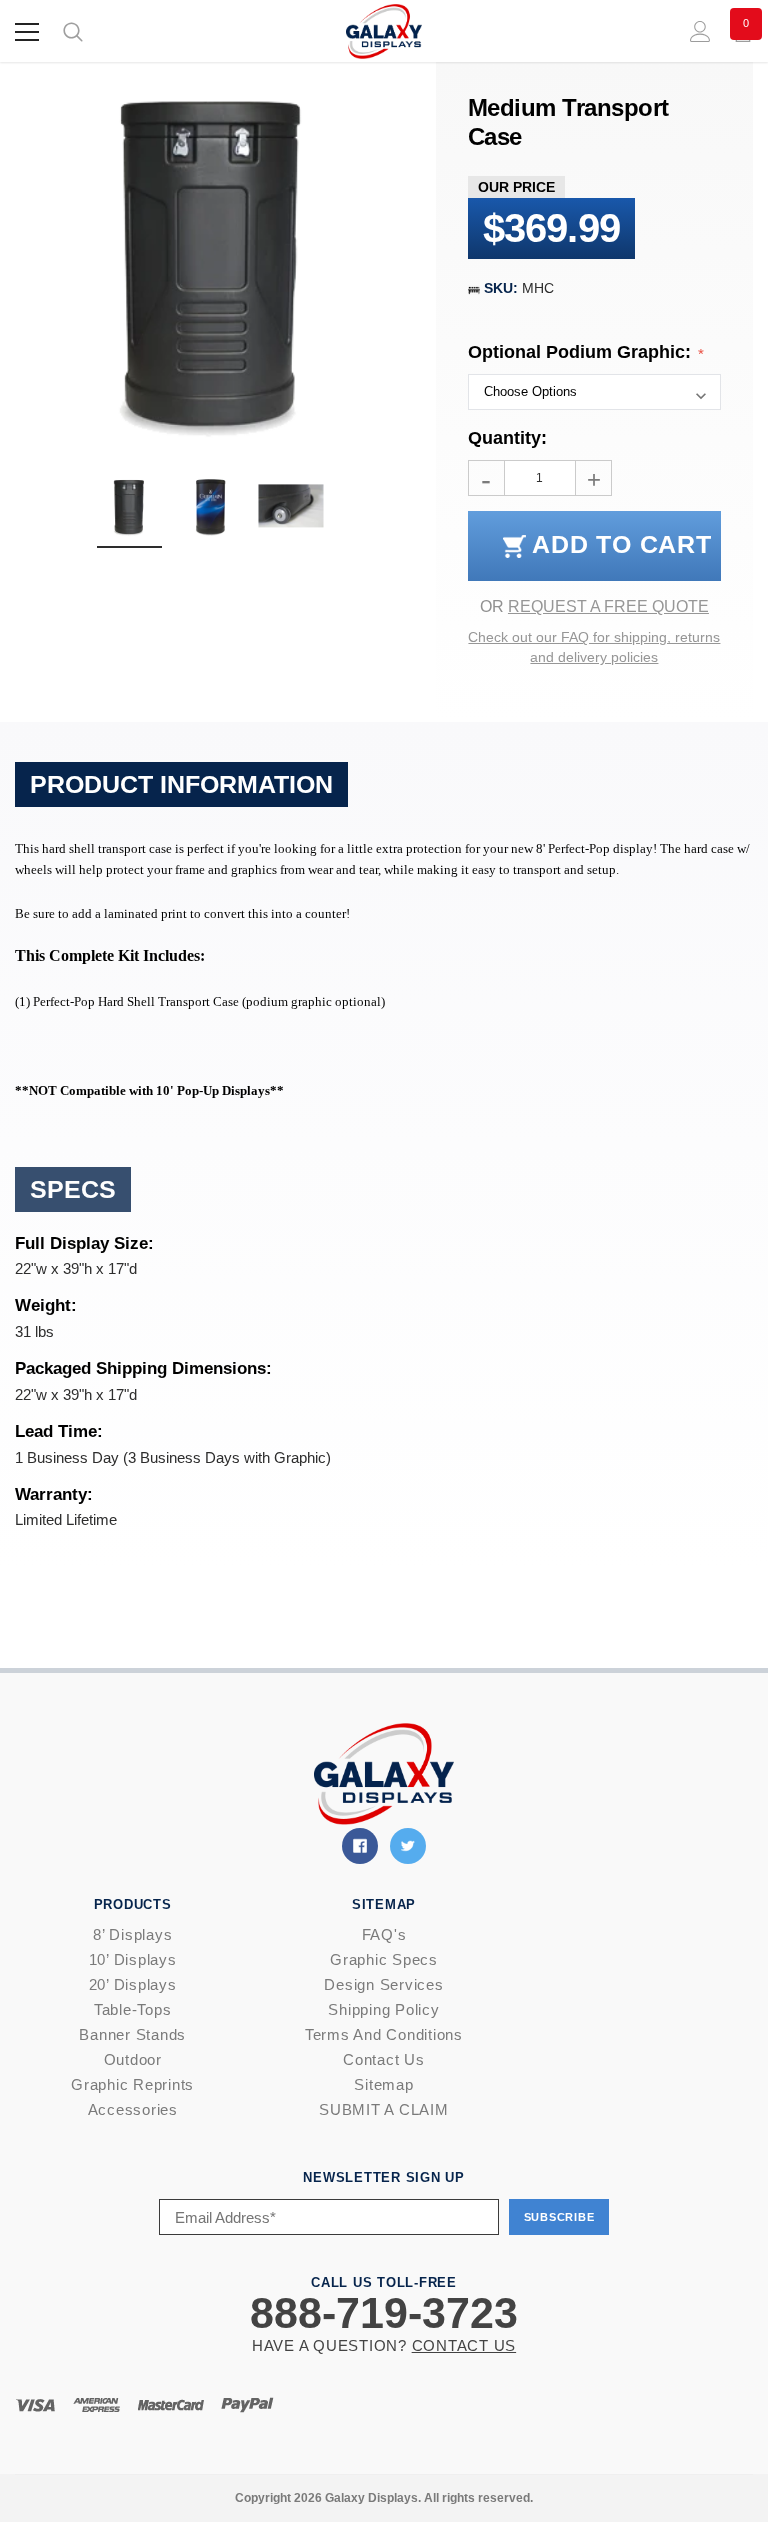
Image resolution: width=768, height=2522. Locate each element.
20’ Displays (133, 1984)
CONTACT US (464, 2345)
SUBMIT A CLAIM (384, 2109)
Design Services (383, 1984)
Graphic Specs (384, 1959)
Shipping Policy (383, 2009)
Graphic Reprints (132, 2084)
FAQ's (384, 1934)
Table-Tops (133, 2009)
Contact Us (384, 2059)
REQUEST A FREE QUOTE (608, 606)
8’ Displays (132, 1934)
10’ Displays (133, 1959)
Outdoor (133, 2059)
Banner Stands (132, 2034)
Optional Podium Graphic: (582, 352)
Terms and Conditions (384, 2034)
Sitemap (383, 2084)
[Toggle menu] (27, 32)
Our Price (516, 187)
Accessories (133, 2109)
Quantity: (507, 438)
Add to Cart (619, 544)
